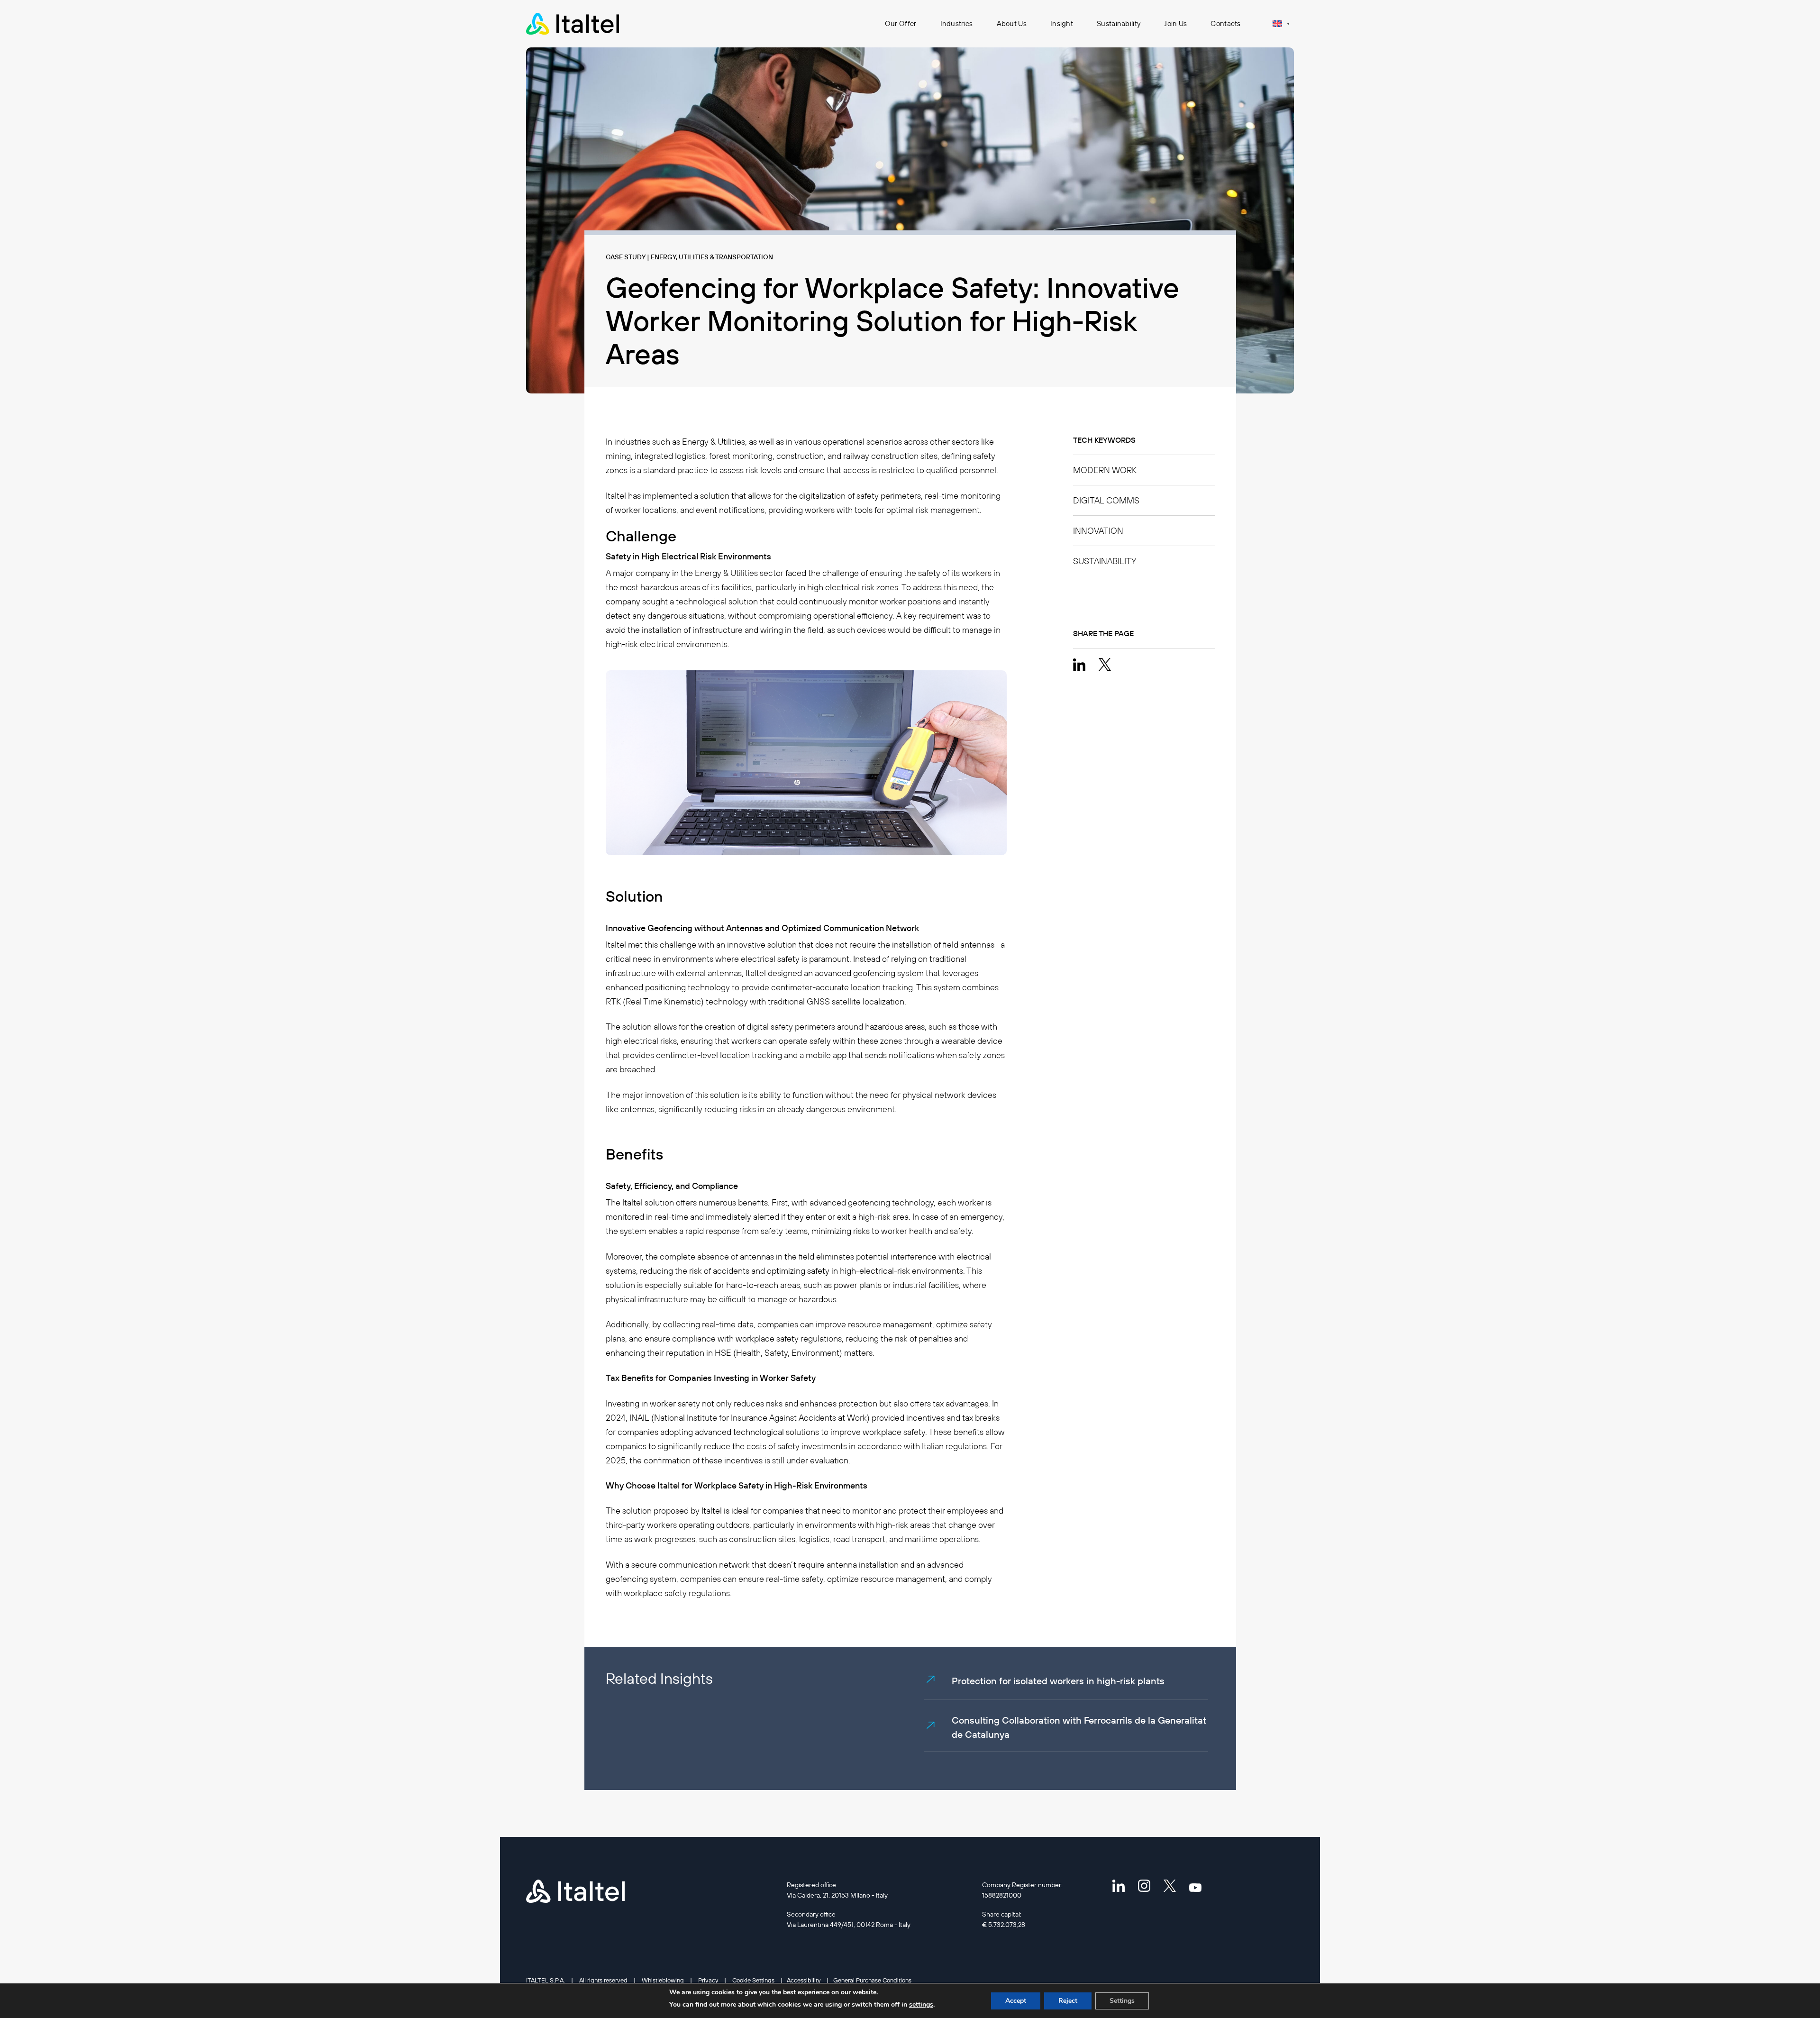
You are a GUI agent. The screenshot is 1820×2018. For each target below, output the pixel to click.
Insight (1062, 23)
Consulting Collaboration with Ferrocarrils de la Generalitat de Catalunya (1079, 1727)
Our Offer (901, 23)
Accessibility (804, 1980)
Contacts (1225, 23)
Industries (957, 23)
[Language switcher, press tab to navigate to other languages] (1281, 23)
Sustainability (1119, 23)
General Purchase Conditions (872, 1980)
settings (921, 2004)
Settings (1122, 2001)
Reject (1068, 2001)
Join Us (1175, 23)
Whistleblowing (663, 1980)
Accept (1016, 2001)
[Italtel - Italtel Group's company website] (573, 24)
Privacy (708, 1980)
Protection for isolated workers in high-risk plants (1058, 1681)
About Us (1012, 23)
